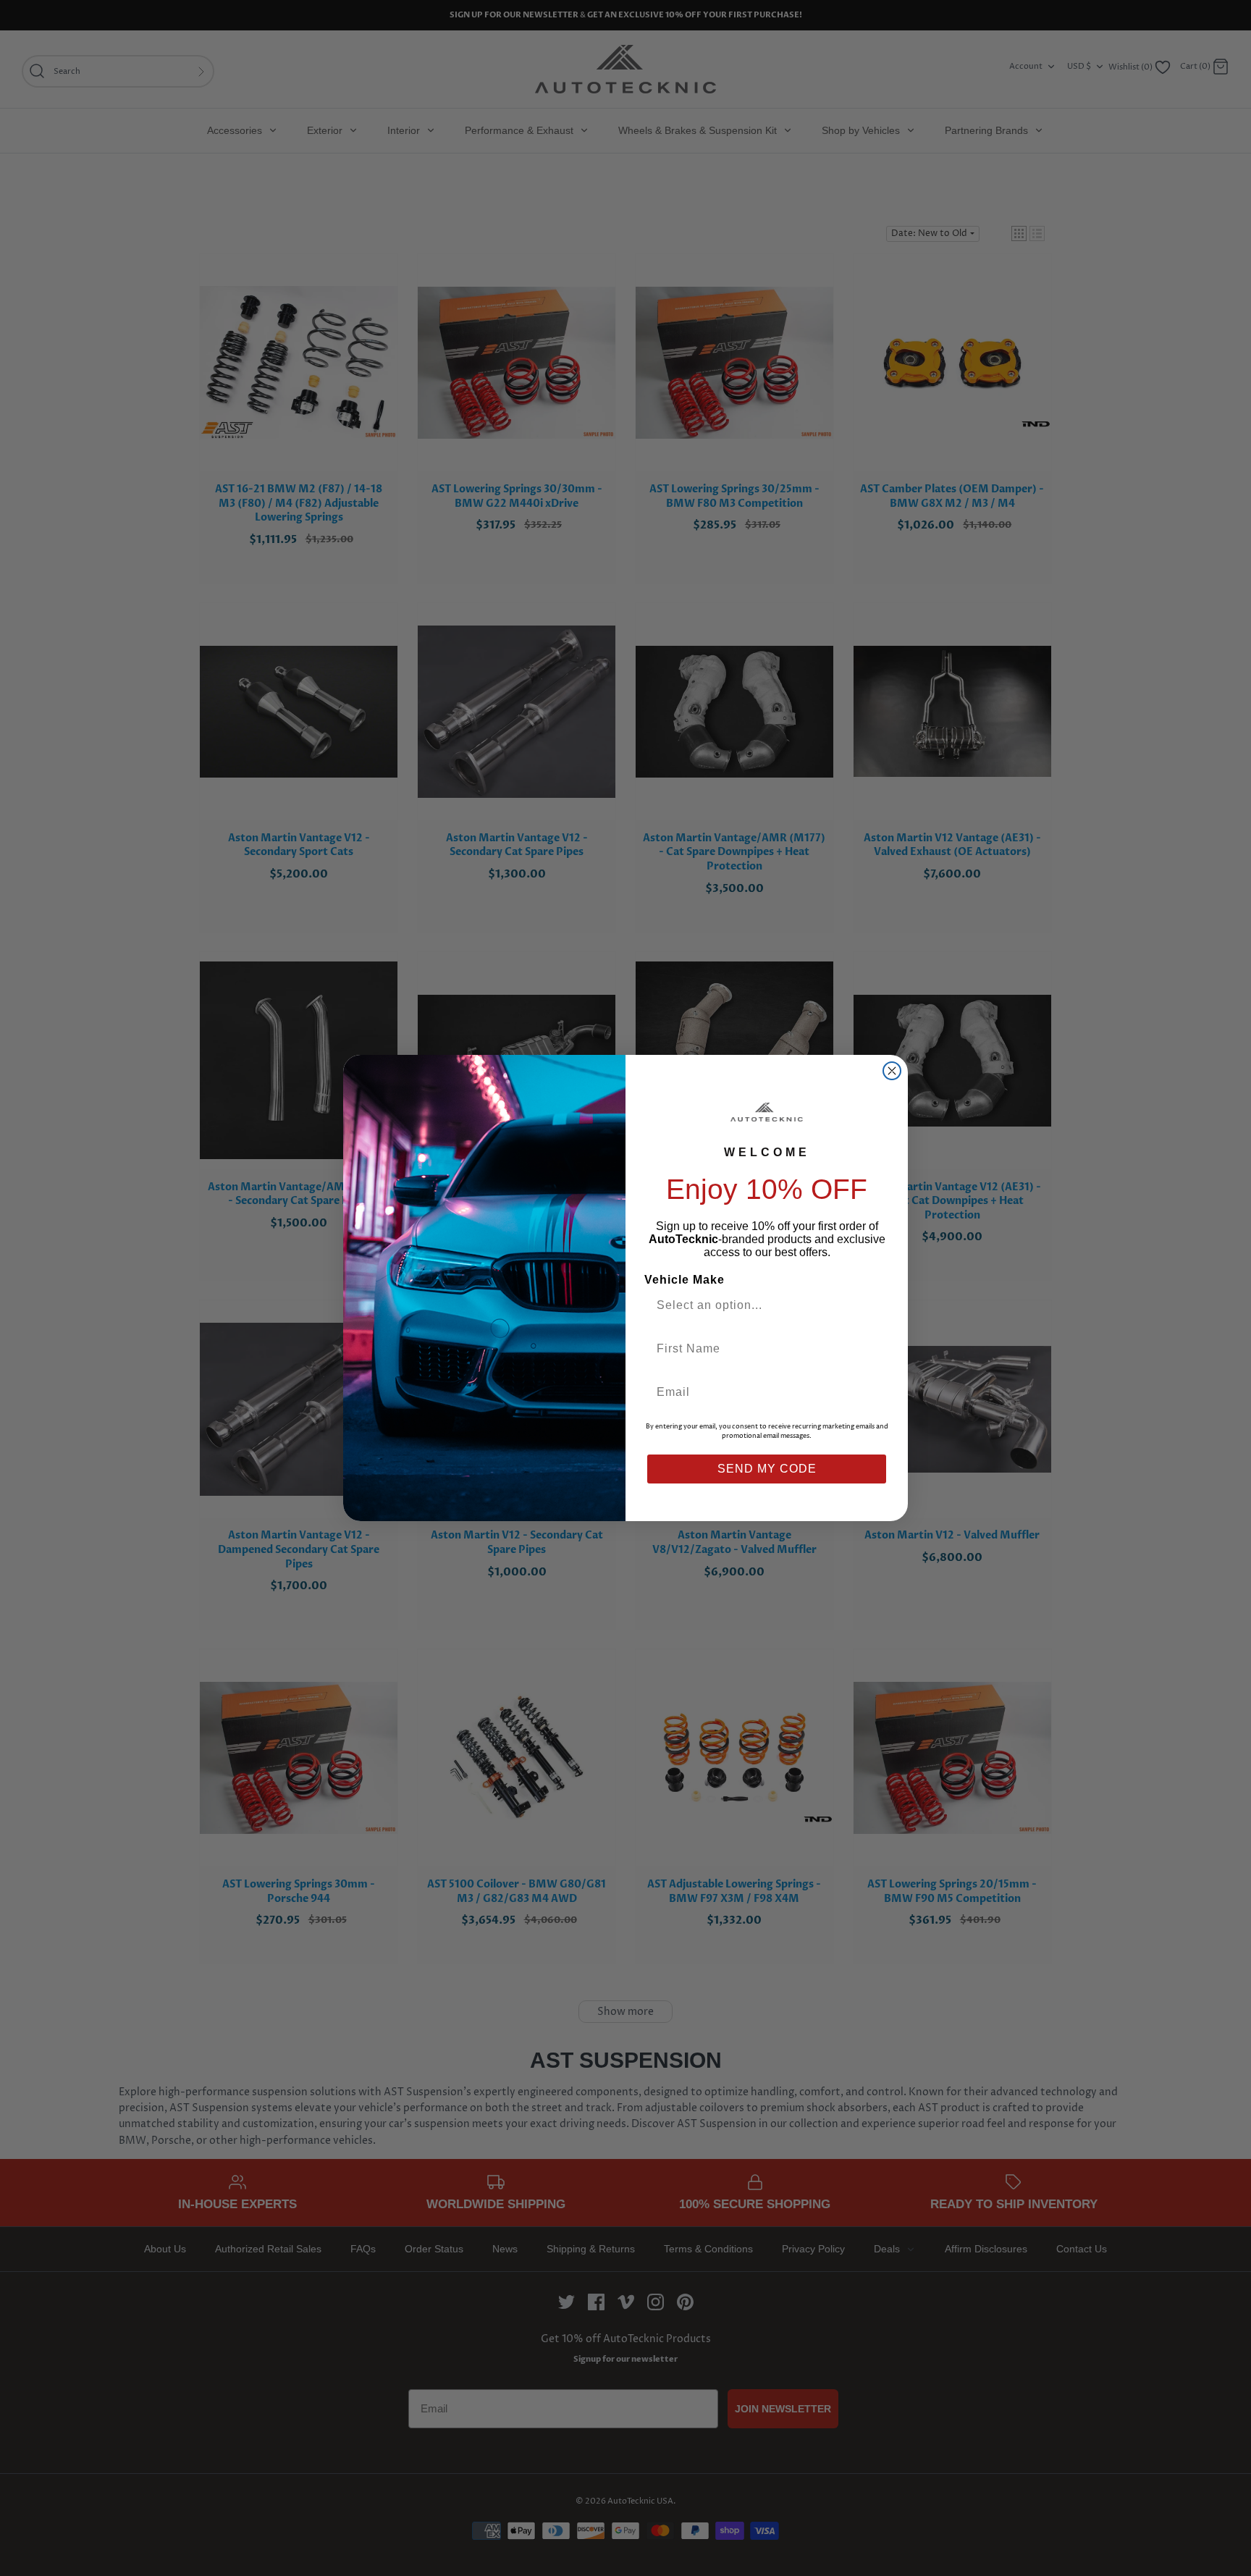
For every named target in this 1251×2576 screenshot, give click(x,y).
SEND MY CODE (767, 1469)
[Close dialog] (892, 1071)
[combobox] (761, 1305)
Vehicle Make (685, 1280)
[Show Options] (874, 1305)
